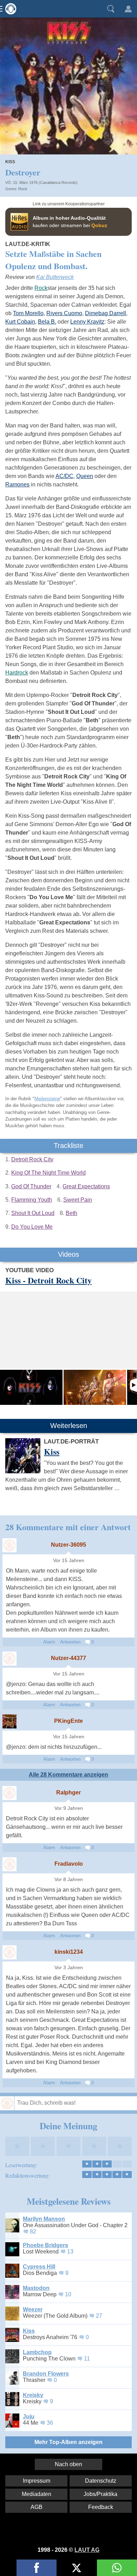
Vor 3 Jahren (69, 1968)
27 (99, 2316)
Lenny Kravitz (87, 322)
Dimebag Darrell (106, 313)
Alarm (49, 1642)
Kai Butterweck (55, 277)
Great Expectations (86, 1186)
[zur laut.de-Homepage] (9, 9)
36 (50, 2423)
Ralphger (68, 1792)
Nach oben (68, 2464)
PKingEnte (68, 1721)
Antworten (70, 1642)
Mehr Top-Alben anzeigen (68, 2442)
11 (87, 2359)
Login (128, 9)
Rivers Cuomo (64, 313)
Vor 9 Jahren (69, 1808)
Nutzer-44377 (68, 1658)
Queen (85, 476)
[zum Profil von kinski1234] (9, 1952)
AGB (37, 2507)
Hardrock (17, 673)
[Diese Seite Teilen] (37, 2568)
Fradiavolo (69, 1864)
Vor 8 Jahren (69, 1880)
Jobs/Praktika (100, 2494)
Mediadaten (37, 2494)
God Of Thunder (31, 1186)
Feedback (101, 2507)
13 (70, 2252)
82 (33, 2232)
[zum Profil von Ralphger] (9, 1793)
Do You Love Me (32, 1227)
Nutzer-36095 (68, 1545)
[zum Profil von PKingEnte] (9, 1721)
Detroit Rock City (32, 1159)
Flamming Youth (32, 1200)
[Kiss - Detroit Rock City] (31, 1387)
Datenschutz (101, 2481)
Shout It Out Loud (33, 1213)
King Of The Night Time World (48, 1173)
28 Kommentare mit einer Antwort (68, 1527)
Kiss (10, 162)
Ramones (17, 484)
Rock (23, 189)
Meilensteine (47, 1099)
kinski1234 (69, 1952)
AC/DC (64, 476)
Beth (71, 1213)
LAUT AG (87, 2550)
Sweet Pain (78, 1200)
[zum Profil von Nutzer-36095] (9, 1545)
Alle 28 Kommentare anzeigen (68, 1775)
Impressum (37, 2481)
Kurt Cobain (20, 322)
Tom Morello (28, 313)
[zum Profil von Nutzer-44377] (9, 1659)
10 (68, 2294)
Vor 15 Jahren (69, 1561)
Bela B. (47, 322)
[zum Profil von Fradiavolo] (9, 1864)
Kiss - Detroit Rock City (48, 1280)
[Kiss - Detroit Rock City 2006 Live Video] (95, 1387)
